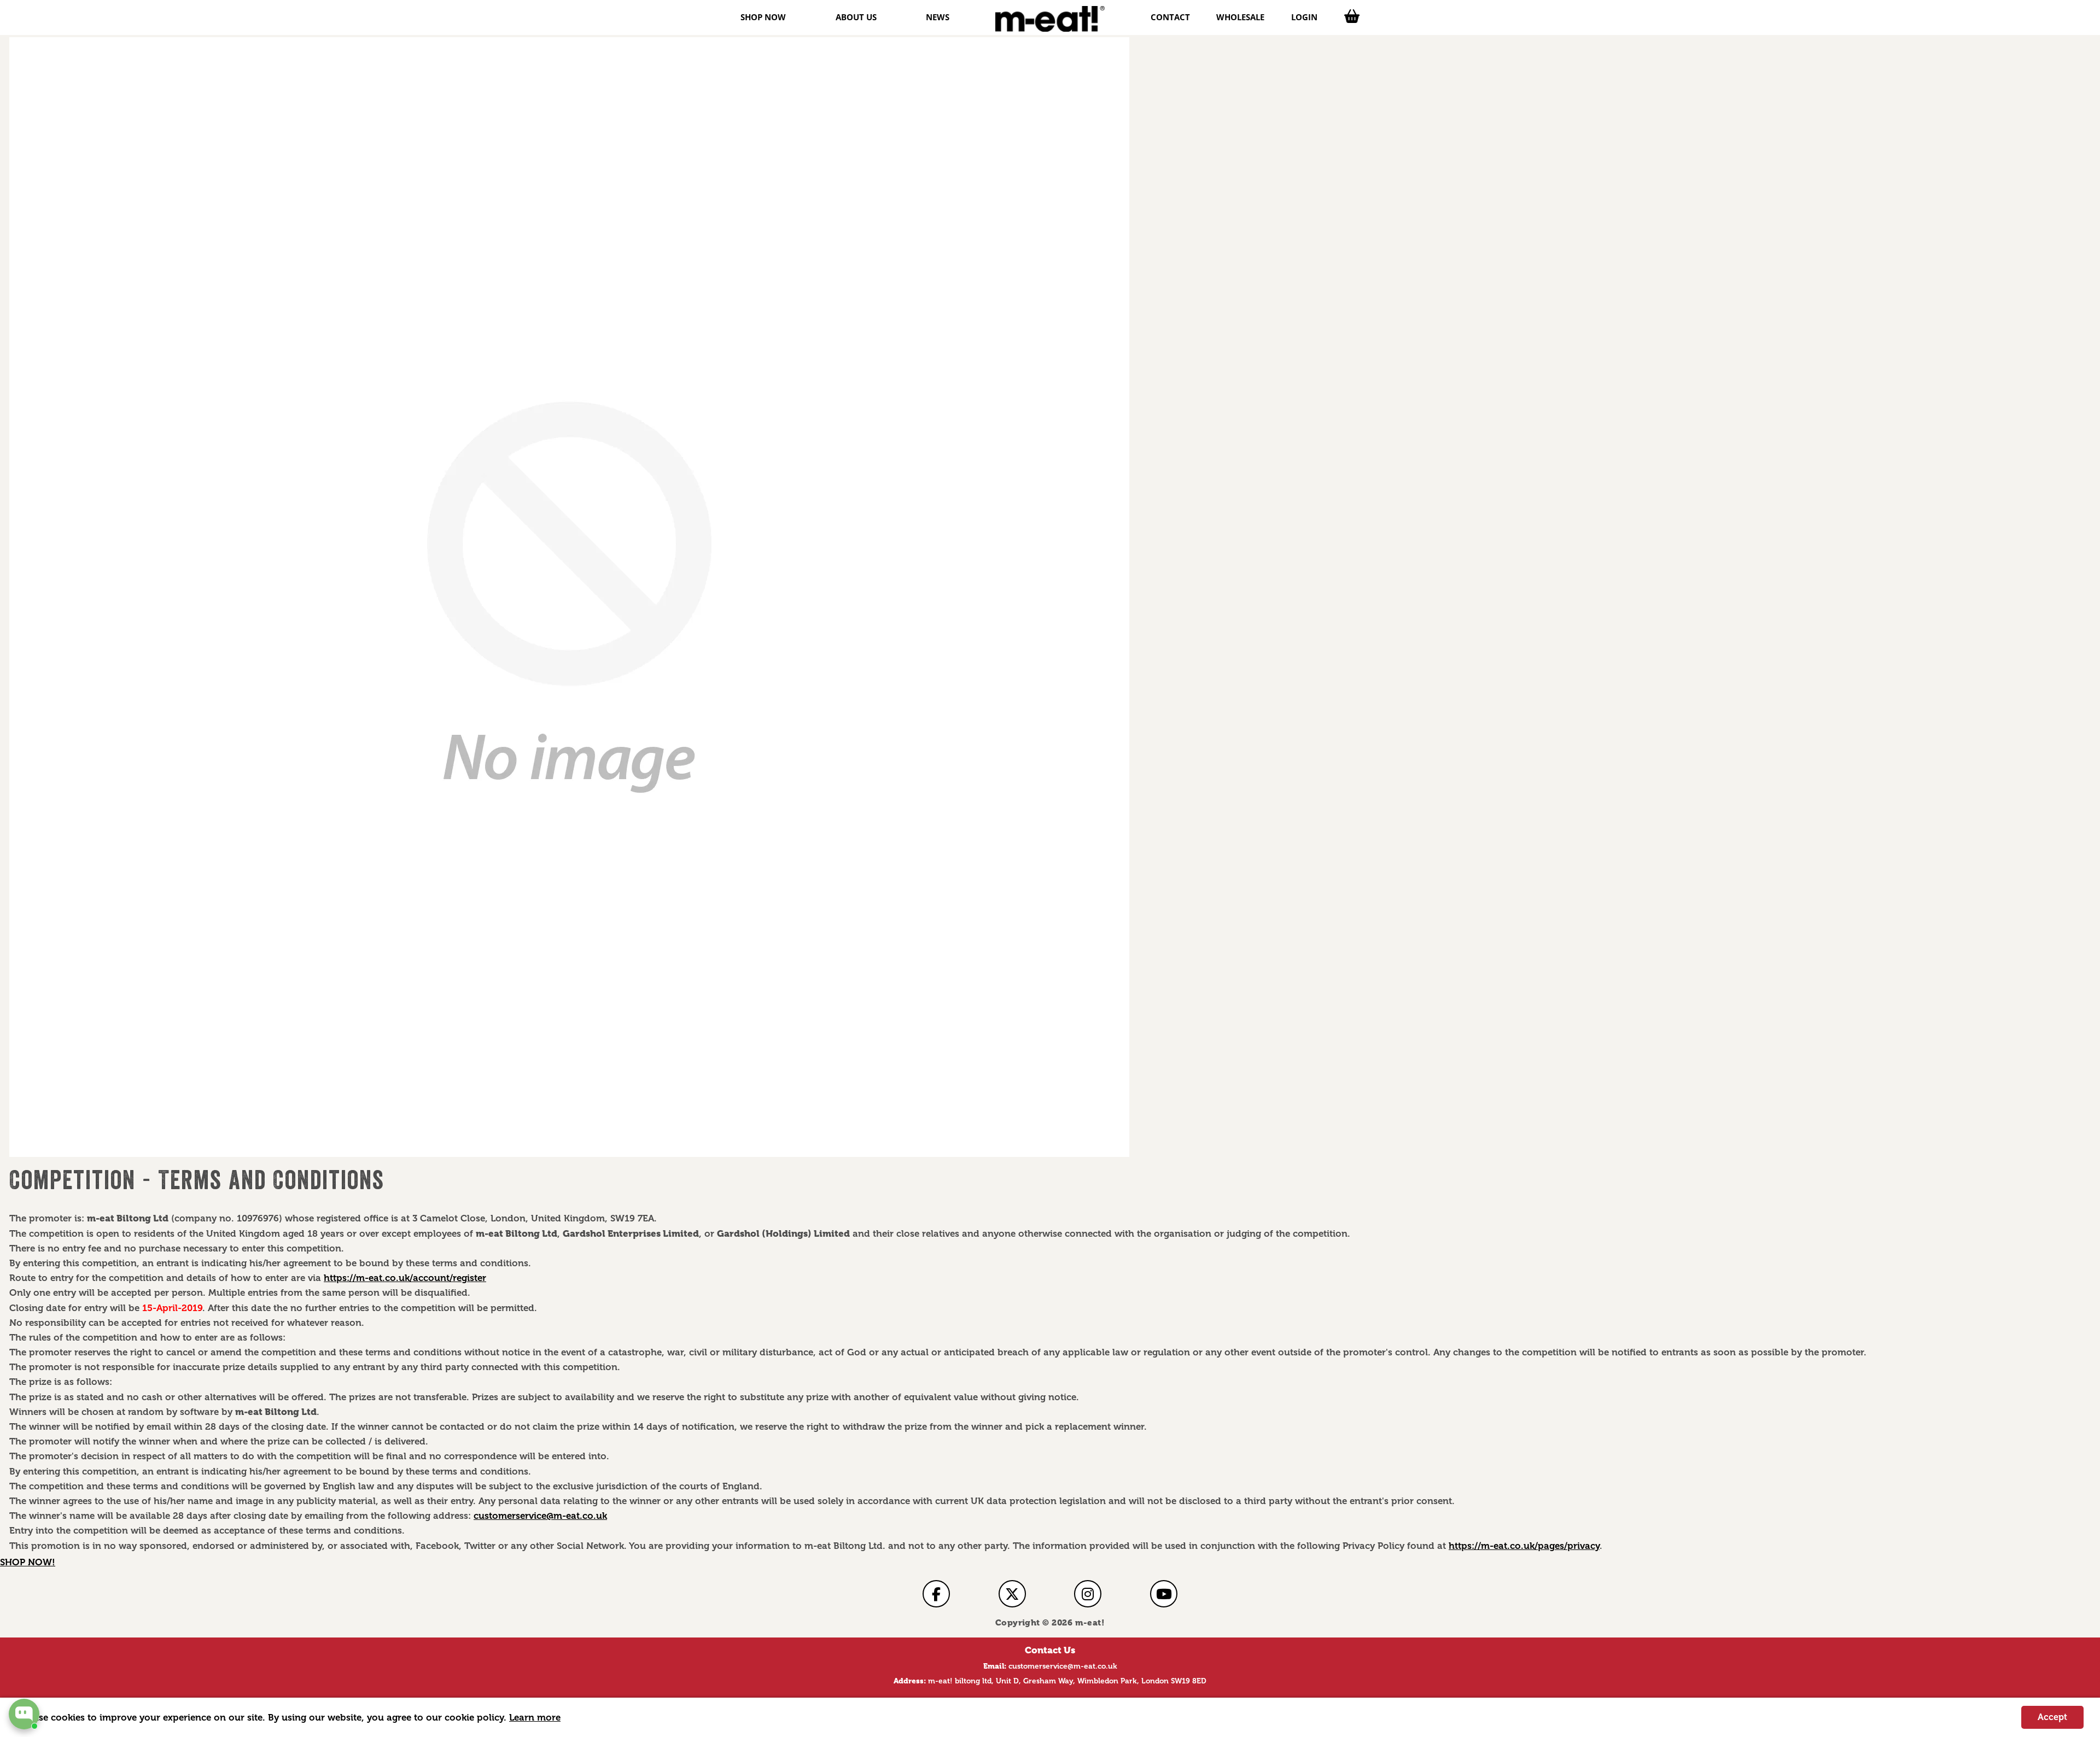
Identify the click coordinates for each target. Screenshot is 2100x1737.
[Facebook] (936, 1594)
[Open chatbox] (24, 1714)
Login (1304, 17)
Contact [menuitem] (1170, 17)
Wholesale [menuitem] (1240, 17)
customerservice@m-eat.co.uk (540, 1516)
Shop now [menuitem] (763, 17)
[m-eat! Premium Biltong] (1050, 19)
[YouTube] (1164, 1594)
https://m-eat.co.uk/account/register (405, 1278)
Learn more (535, 1717)
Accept (2052, 1717)
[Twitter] (1012, 1594)
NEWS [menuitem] (938, 17)
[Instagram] (1088, 1594)
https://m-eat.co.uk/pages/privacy (1524, 1546)
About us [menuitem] (856, 17)
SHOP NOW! (28, 1562)
